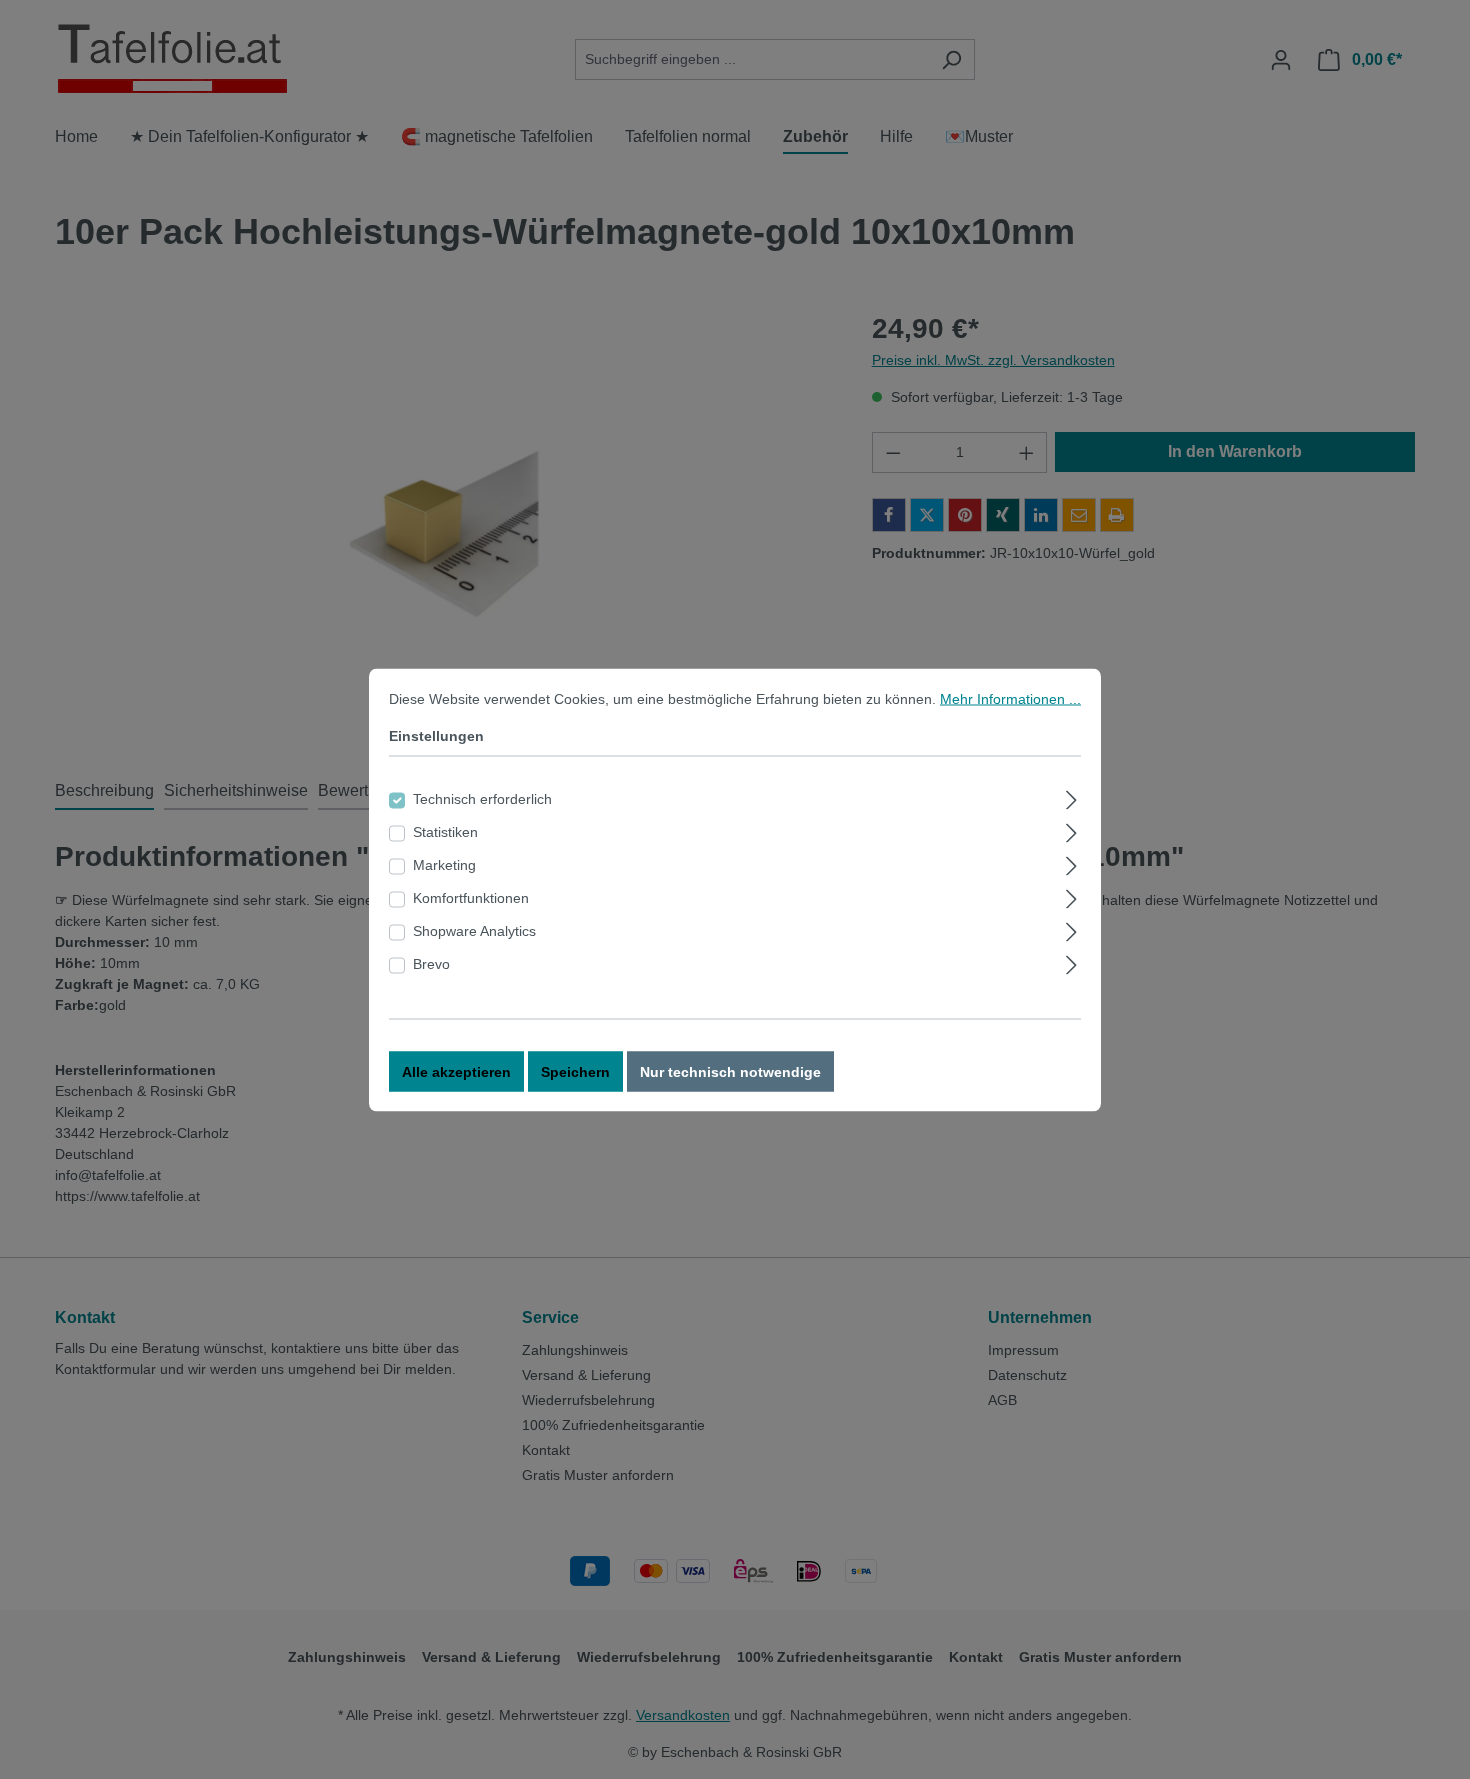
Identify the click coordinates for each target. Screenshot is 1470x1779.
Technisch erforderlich (482, 798)
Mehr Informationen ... (1010, 698)
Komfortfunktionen (471, 897)
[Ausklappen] (1071, 796)
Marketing (444, 864)
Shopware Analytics (474, 930)
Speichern (575, 1071)
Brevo (431, 963)
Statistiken (445, 831)
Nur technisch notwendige (730, 1071)
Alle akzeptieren (456, 1071)
